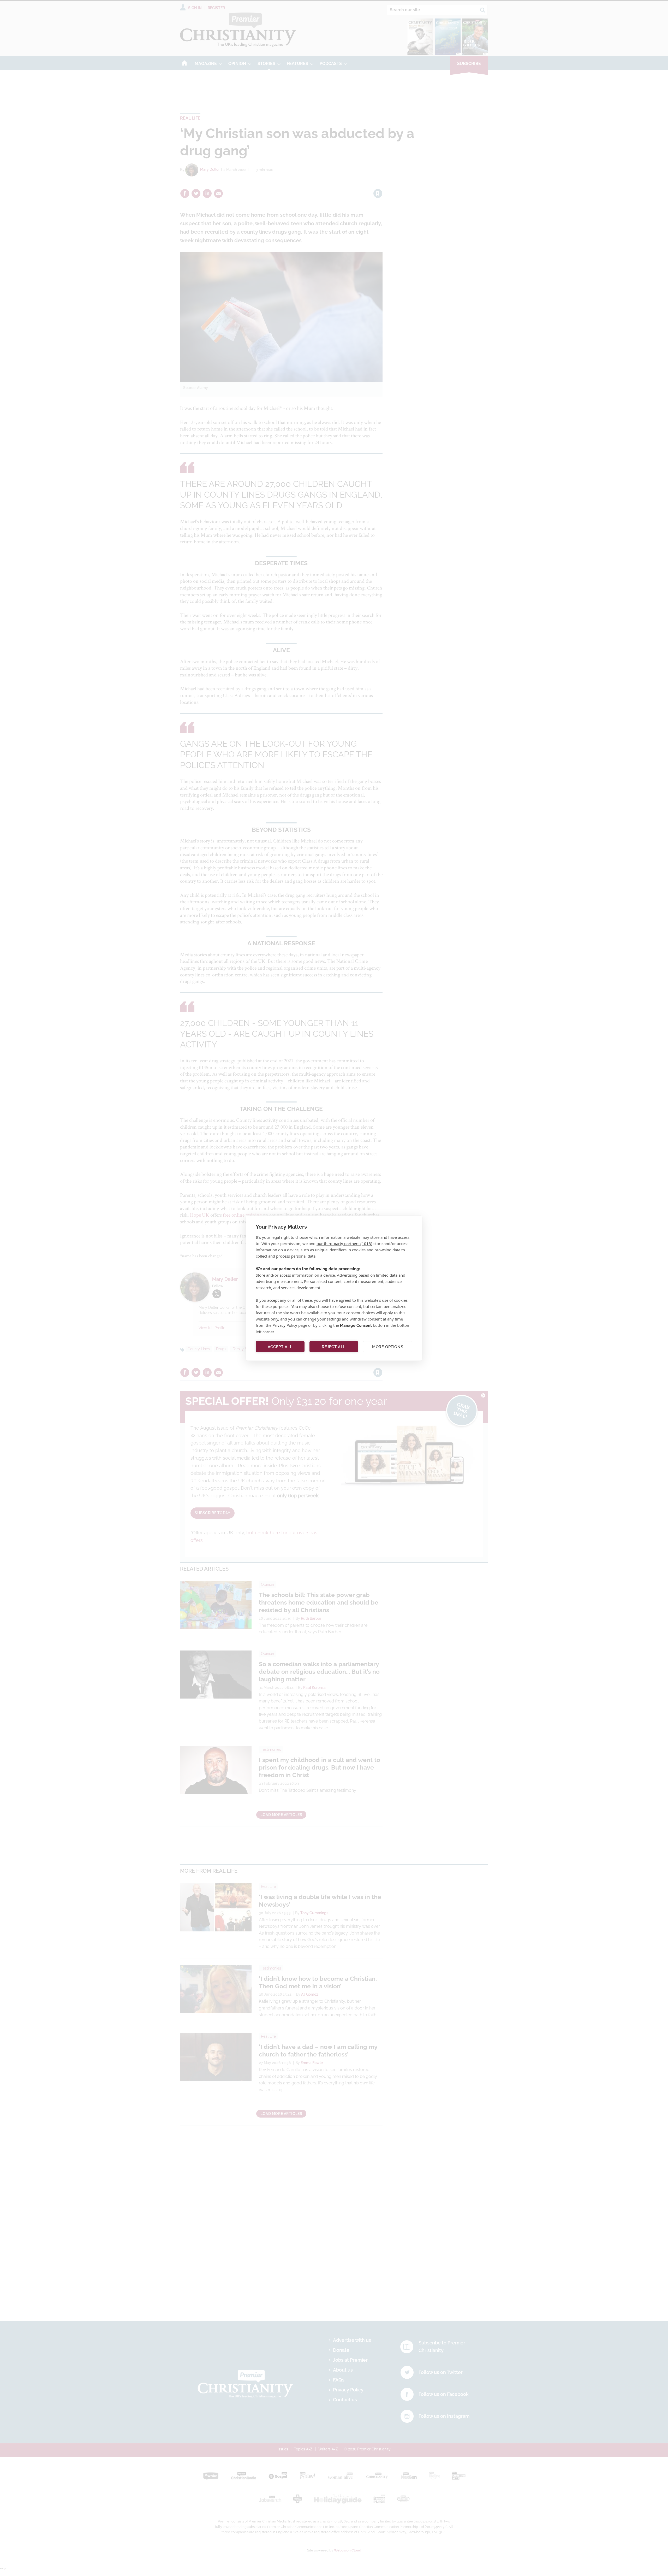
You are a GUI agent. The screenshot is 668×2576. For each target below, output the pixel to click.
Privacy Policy (285, 1325)
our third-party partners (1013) (344, 1243)
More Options (388, 1347)
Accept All (280, 1347)
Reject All (334, 1347)
